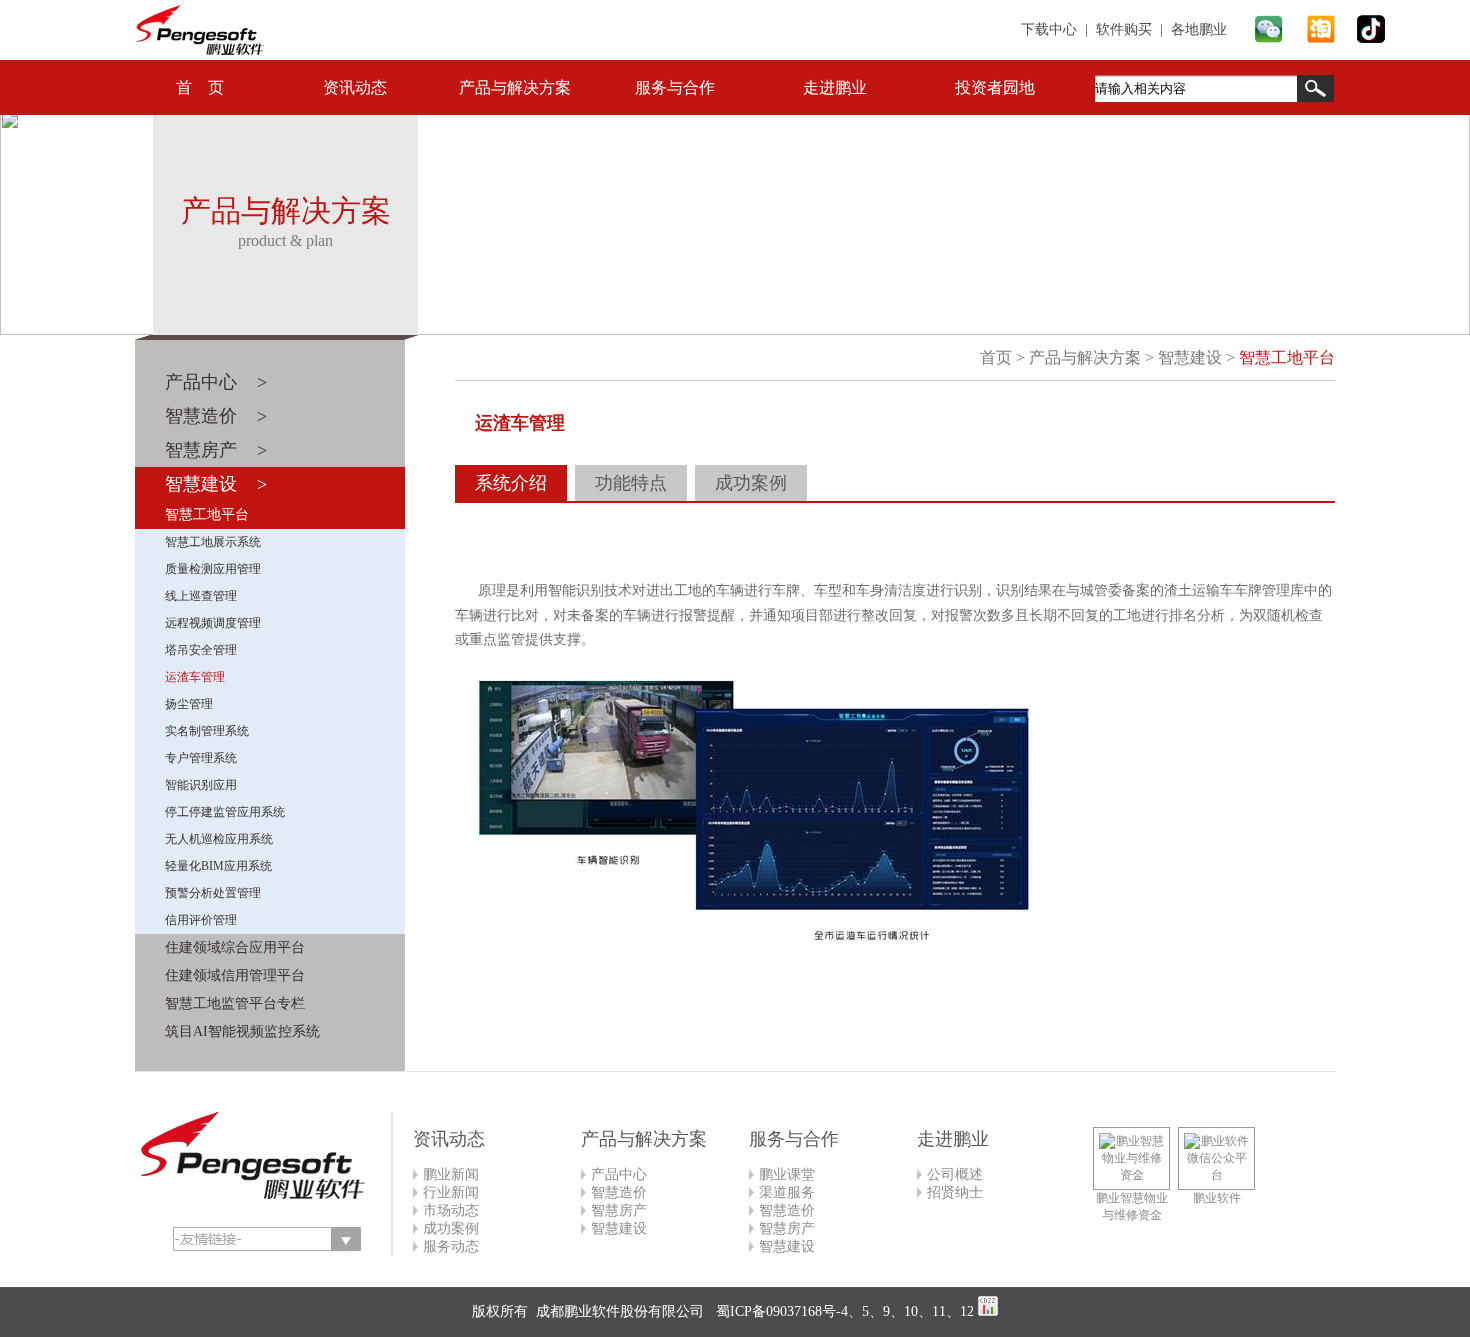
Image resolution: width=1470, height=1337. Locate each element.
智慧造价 (619, 1192)
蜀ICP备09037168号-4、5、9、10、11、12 (843, 1311)
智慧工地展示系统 (213, 542)
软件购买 (1124, 29)
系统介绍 (511, 483)
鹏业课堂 (787, 1174)
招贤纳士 (955, 1192)
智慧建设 (1190, 357)
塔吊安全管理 (201, 650)
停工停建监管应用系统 (225, 812)
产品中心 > (216, 382)
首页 (996, 357)
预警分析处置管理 (213, 893)
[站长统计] (988, 1311)
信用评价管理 (201, 920)
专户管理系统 (201, 758)
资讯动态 (355, 87)
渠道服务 (787, 1192)
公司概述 (955, 1174)
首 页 (200, 87)
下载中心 (1049, 29)
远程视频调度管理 (213, 623)
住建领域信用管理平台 (235, 975)
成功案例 (751, 483)
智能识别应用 (201, 785)
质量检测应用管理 (213, 569)
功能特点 (631, 483)
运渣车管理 (195, 677)
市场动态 (451, 1210)
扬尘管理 (189, 704)
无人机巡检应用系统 (219, 839)
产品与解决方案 (515, 87)
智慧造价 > (216, 416)
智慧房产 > (216, 450)
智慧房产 (619, 1210)
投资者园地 (995, 87)
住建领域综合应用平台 (235, 947)
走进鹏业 (835, 87)
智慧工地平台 (207, 514)
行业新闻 (451, 1192)
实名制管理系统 (207, 731)
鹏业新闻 (451, 1174)
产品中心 (619, 1174)
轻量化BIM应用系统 (218, 866)
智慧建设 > (216, 484)
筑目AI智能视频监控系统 (242, 1031)
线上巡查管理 (201, 596)
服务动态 (451, 1246)
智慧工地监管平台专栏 (235, 1003)
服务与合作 (675, 87)
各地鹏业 (1199, 29)
